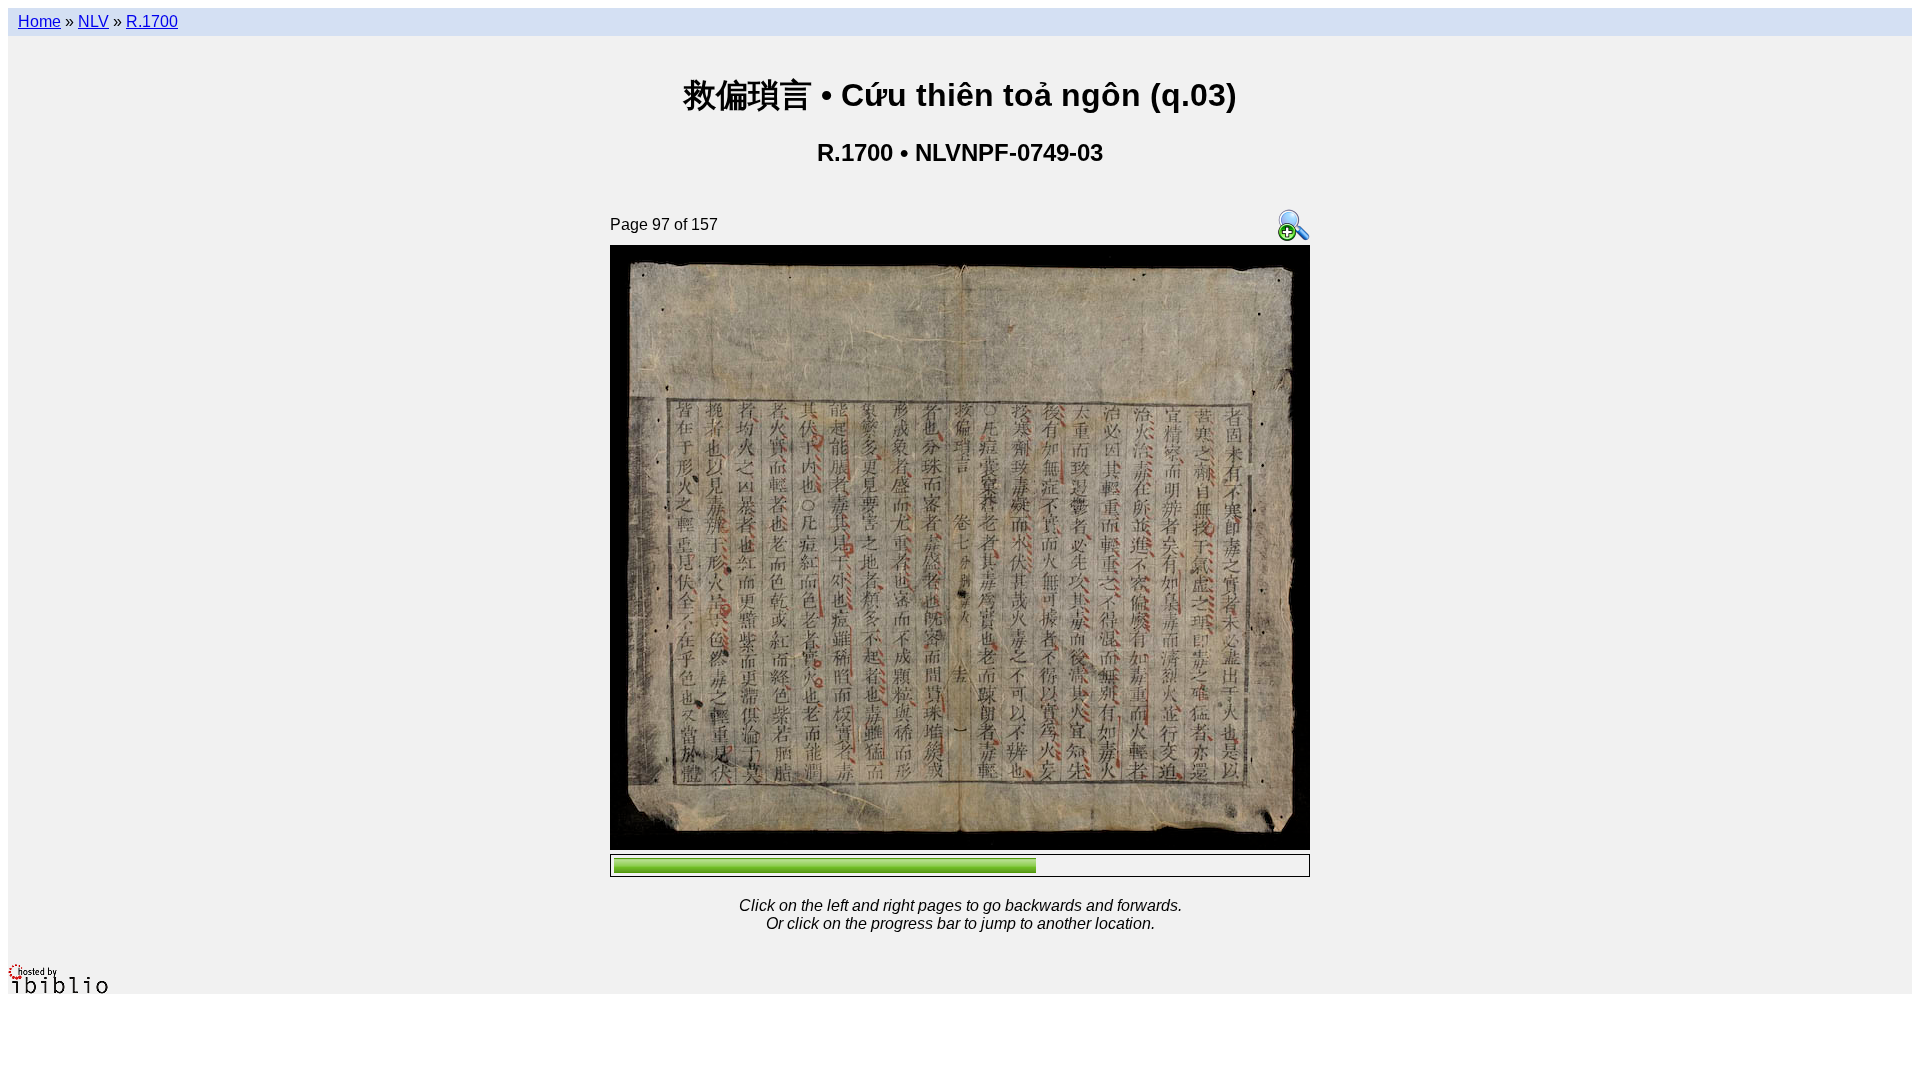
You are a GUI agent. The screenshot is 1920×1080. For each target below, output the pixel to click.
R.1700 (152, 21)
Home (39, 21)
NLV (93, 21)
